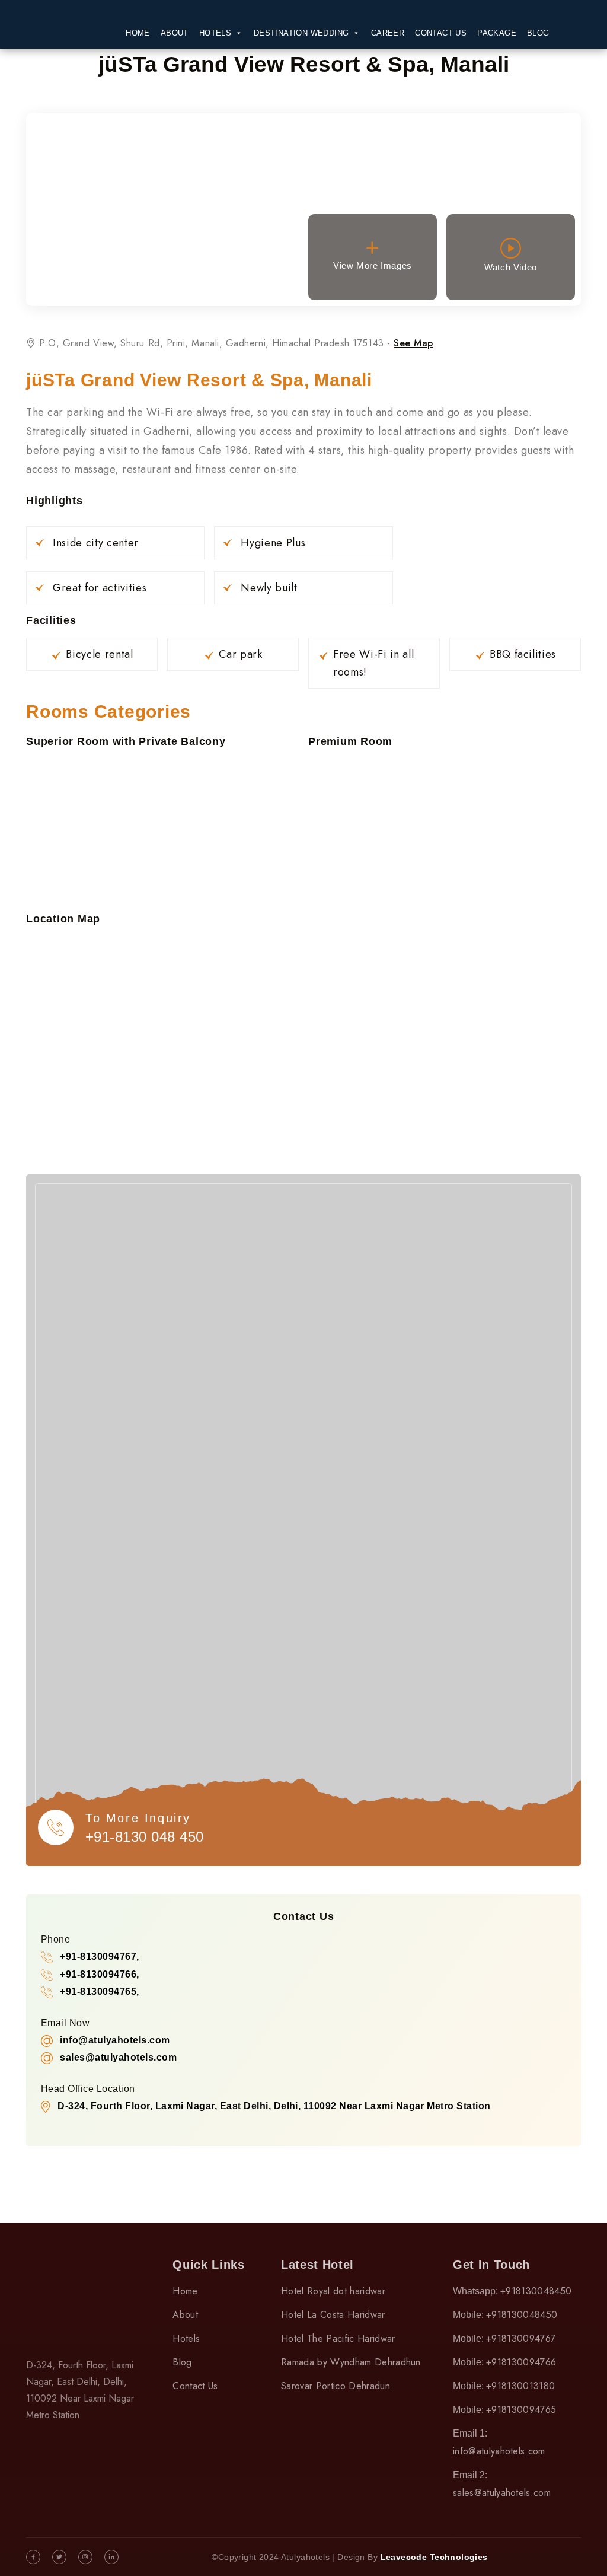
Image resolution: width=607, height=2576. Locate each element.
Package (497, 33)
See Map (413, 343)
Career (388, 33)
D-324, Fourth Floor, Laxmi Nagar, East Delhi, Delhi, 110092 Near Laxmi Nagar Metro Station (274, 2106)
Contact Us (441, 33)
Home (138, 33)
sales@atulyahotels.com (502, 2493)
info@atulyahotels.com (499, 2451)
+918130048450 (536, 2291)
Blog (538, 33)
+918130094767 (521, 2338)
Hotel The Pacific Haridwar (338, 2338)
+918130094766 (521, 2362)
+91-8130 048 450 (145, 1837)
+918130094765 (521, 2410)
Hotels (215, 33)
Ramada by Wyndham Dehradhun (351, 2362)
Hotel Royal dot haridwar (333, 2291)
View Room (166, 213)
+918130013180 (520, 2386)
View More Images (373, 265)
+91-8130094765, (99, 1991)
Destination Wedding (301, 33)
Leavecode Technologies (434, 2557)
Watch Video (511, 267)
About (175, 33)
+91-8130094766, (99, 1974)
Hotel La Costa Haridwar (333, 2315)
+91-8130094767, (99, 1956)
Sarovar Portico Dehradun (336, 2386)
